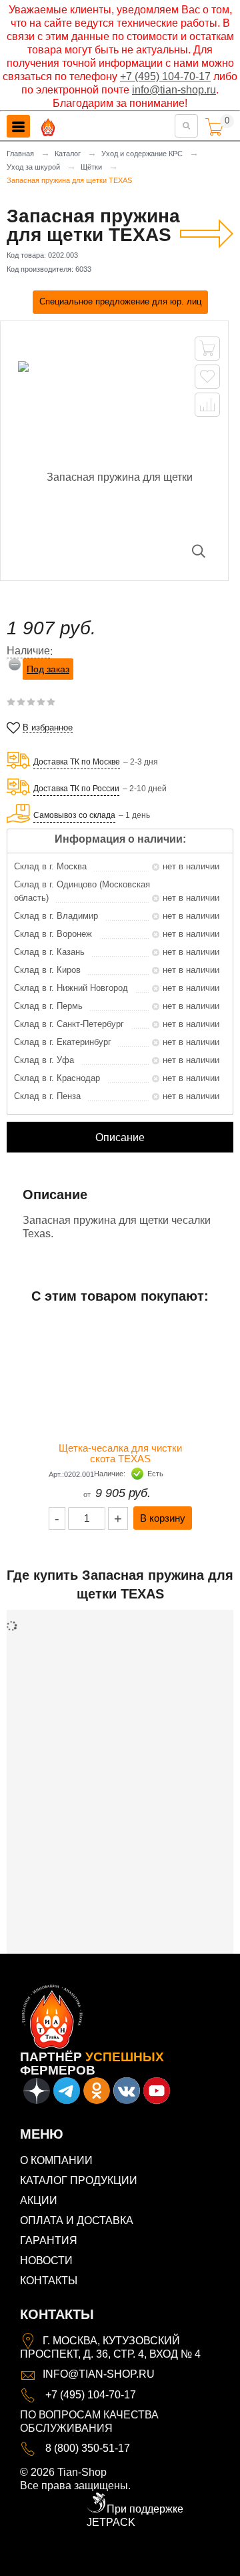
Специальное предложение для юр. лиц (120, 301)
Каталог (68, 154)
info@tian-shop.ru (174, 90)
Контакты (49, 2281)
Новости (46, 2261)
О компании (56, 2160)
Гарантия (49, 2240)
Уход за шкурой (33, 167)
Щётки (91, 167)
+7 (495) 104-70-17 (165, 76)
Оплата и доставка (77, 2220)
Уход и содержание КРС (142, 154)
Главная (20, 154)
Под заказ (48, 669)
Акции (39, 2200)
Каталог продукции (79, 2180)
